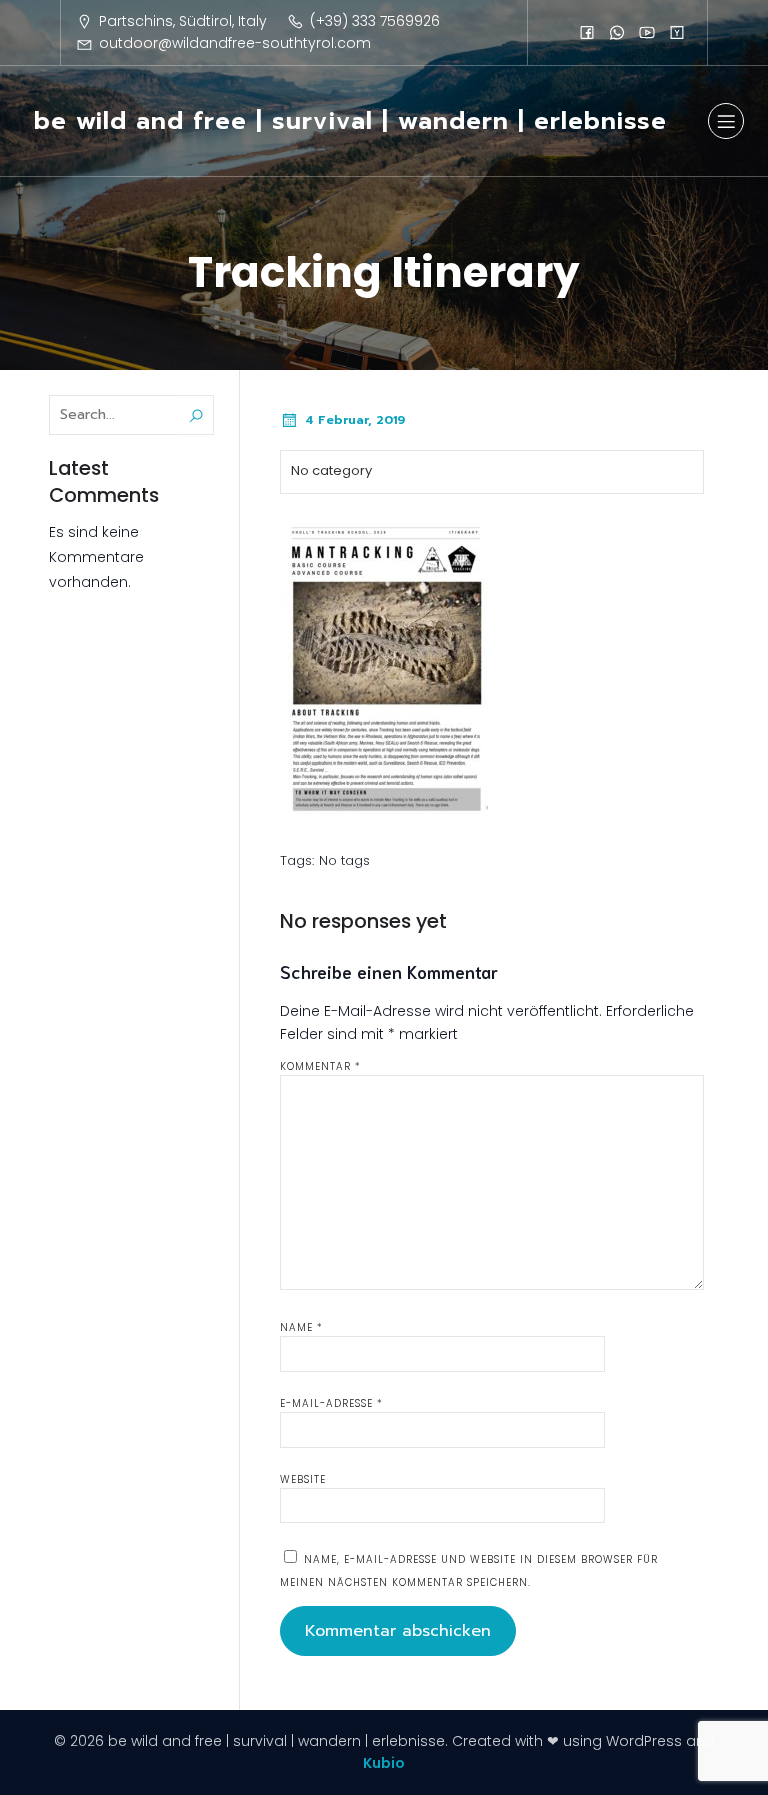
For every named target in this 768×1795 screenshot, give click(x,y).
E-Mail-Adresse (331, 1403)
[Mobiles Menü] (726, 121)
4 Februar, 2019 (355, 420)
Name (301, 1327)
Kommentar (320, 1066)
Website (303, 1479)
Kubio (384, 1763)
